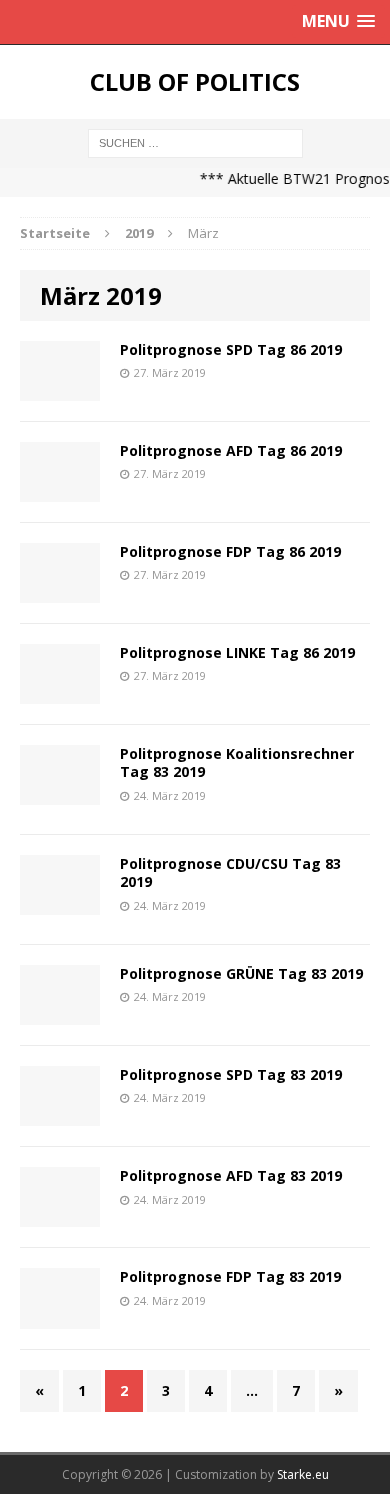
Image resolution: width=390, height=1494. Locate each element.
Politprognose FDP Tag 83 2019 (230, 1276)
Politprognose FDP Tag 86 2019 (230, 551)
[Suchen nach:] (195, 141)
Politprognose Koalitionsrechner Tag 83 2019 (237, 762)
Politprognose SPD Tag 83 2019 (231, 1074)
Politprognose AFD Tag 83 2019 (231, 1175)
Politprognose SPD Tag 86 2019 (231, 349)
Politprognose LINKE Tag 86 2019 (237, 652)
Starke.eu (303, 1474)
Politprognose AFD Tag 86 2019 (231, 450)
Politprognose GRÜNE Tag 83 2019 (241, 973)
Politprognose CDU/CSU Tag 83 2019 (230, 872)
